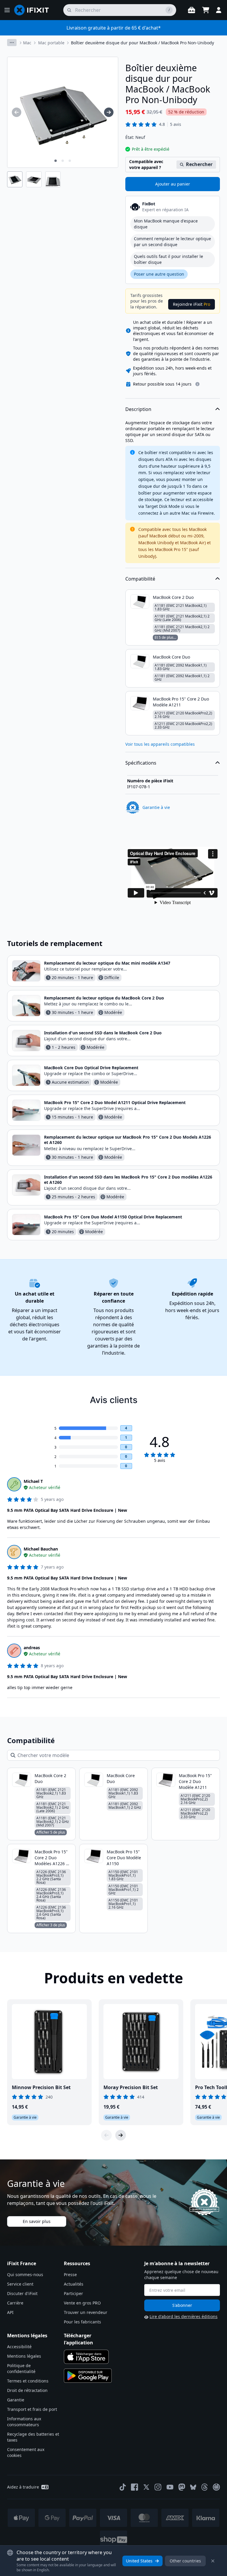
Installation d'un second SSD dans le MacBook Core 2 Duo (103, 1033)
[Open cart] (206, 10)
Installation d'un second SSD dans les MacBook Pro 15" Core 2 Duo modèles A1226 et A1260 (128, 1180)
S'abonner (182, 2305)
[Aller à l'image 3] (70, 161)
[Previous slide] (106, 2135)
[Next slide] (121, 2135)
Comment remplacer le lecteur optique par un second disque (172, 242)
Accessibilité (19, 2347)
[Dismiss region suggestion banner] (213, 2561)
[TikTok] (123, 2487)
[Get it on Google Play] (88, 2376)
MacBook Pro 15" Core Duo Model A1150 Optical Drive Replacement (113, 1217)
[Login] (219, 10)
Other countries (185, 2561)
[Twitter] (146, 2487)
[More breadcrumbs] (12, 43)
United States (139, 2561)
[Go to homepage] (34, 10)
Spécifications (141, 763)
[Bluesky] (193, 2487)
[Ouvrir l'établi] (192, 10)
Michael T (33, 1481)
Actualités (74, 2284)
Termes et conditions (28, 2381)
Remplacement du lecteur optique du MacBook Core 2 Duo (104, 998)
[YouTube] (170, 2487)
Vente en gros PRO (82, 2303)
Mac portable (51, 43)
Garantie (16, 2400)
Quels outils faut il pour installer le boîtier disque (168, 259)
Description (138, 409)
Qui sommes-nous (25, 2274)
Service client (20, 2284)
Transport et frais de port (32, 2409)
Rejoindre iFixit (192, 304)
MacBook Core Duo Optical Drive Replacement (91, 1068)
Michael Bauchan (41, 1549)
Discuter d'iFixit (22, 2293)
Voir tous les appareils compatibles (160, 744)
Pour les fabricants (82, 2322)
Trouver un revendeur (86, 2312)
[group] (17, 112)
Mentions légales (24, 2356)
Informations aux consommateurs (24, 2422)
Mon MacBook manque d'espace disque (166, 224)
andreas (32, 1648)
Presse (70, 2274)
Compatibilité (140, 579)
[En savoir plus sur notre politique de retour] (197, 384)
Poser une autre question (159, 274)
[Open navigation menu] (7, 10)
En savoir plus (37, 2221)
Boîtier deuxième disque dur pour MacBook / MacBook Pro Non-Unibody (142, 43)
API (10, 2312)
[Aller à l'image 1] (56, 161)
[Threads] (205, 2487)
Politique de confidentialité (21, 2368)
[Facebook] (134, 2487)
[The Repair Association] (216, 2487)
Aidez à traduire (23, 2487)
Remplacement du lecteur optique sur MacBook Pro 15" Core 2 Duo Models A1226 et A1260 (128, 1140)
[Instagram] (158, 2487)
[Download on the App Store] (86, 2357)
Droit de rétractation (27, 2390)
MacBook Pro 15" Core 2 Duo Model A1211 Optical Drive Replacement (115, 1102)
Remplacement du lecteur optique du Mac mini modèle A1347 (107, 963)
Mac (27, 43)
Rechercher (199, 164)
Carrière (15, 2303)
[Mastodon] (182, 2487)
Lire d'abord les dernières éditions (184, 2316)
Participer (73, 2293)
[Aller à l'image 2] (63, 161)
